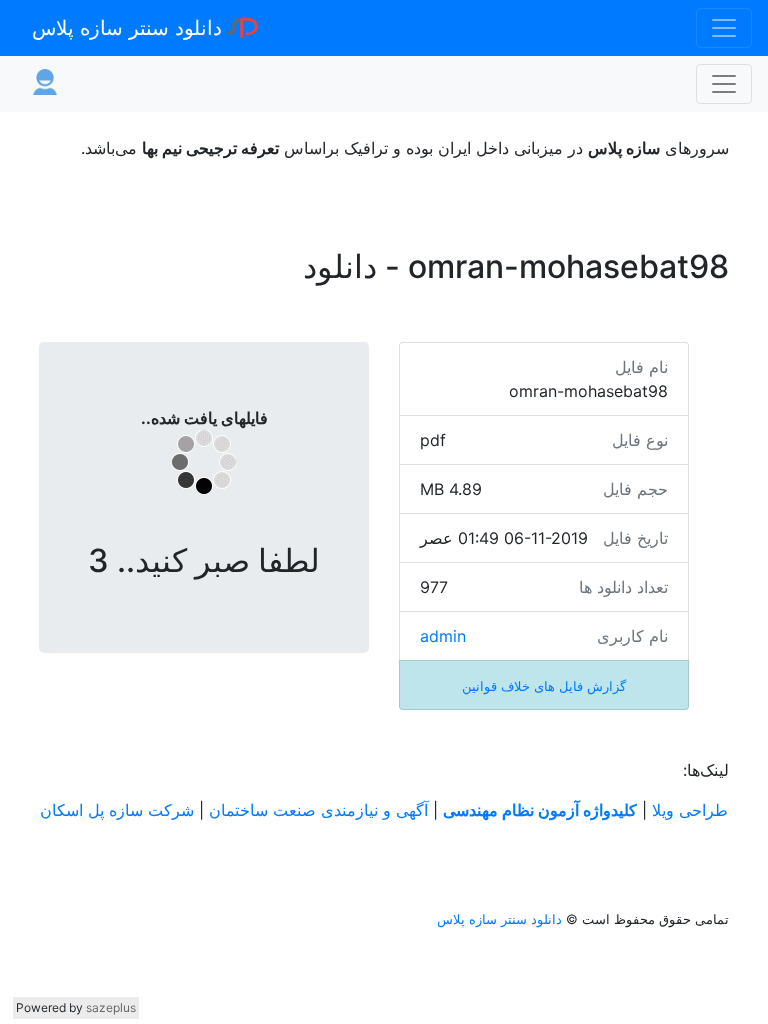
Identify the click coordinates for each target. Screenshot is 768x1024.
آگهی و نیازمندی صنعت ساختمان (318, 810)
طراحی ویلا (690, 810)
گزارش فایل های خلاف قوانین (544, 686)
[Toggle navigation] (724, 28)
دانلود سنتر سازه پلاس (130, 28)
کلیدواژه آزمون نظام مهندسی (540, 810)
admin (443, 636)
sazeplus (111, 1007)
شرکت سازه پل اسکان (117, 810)
